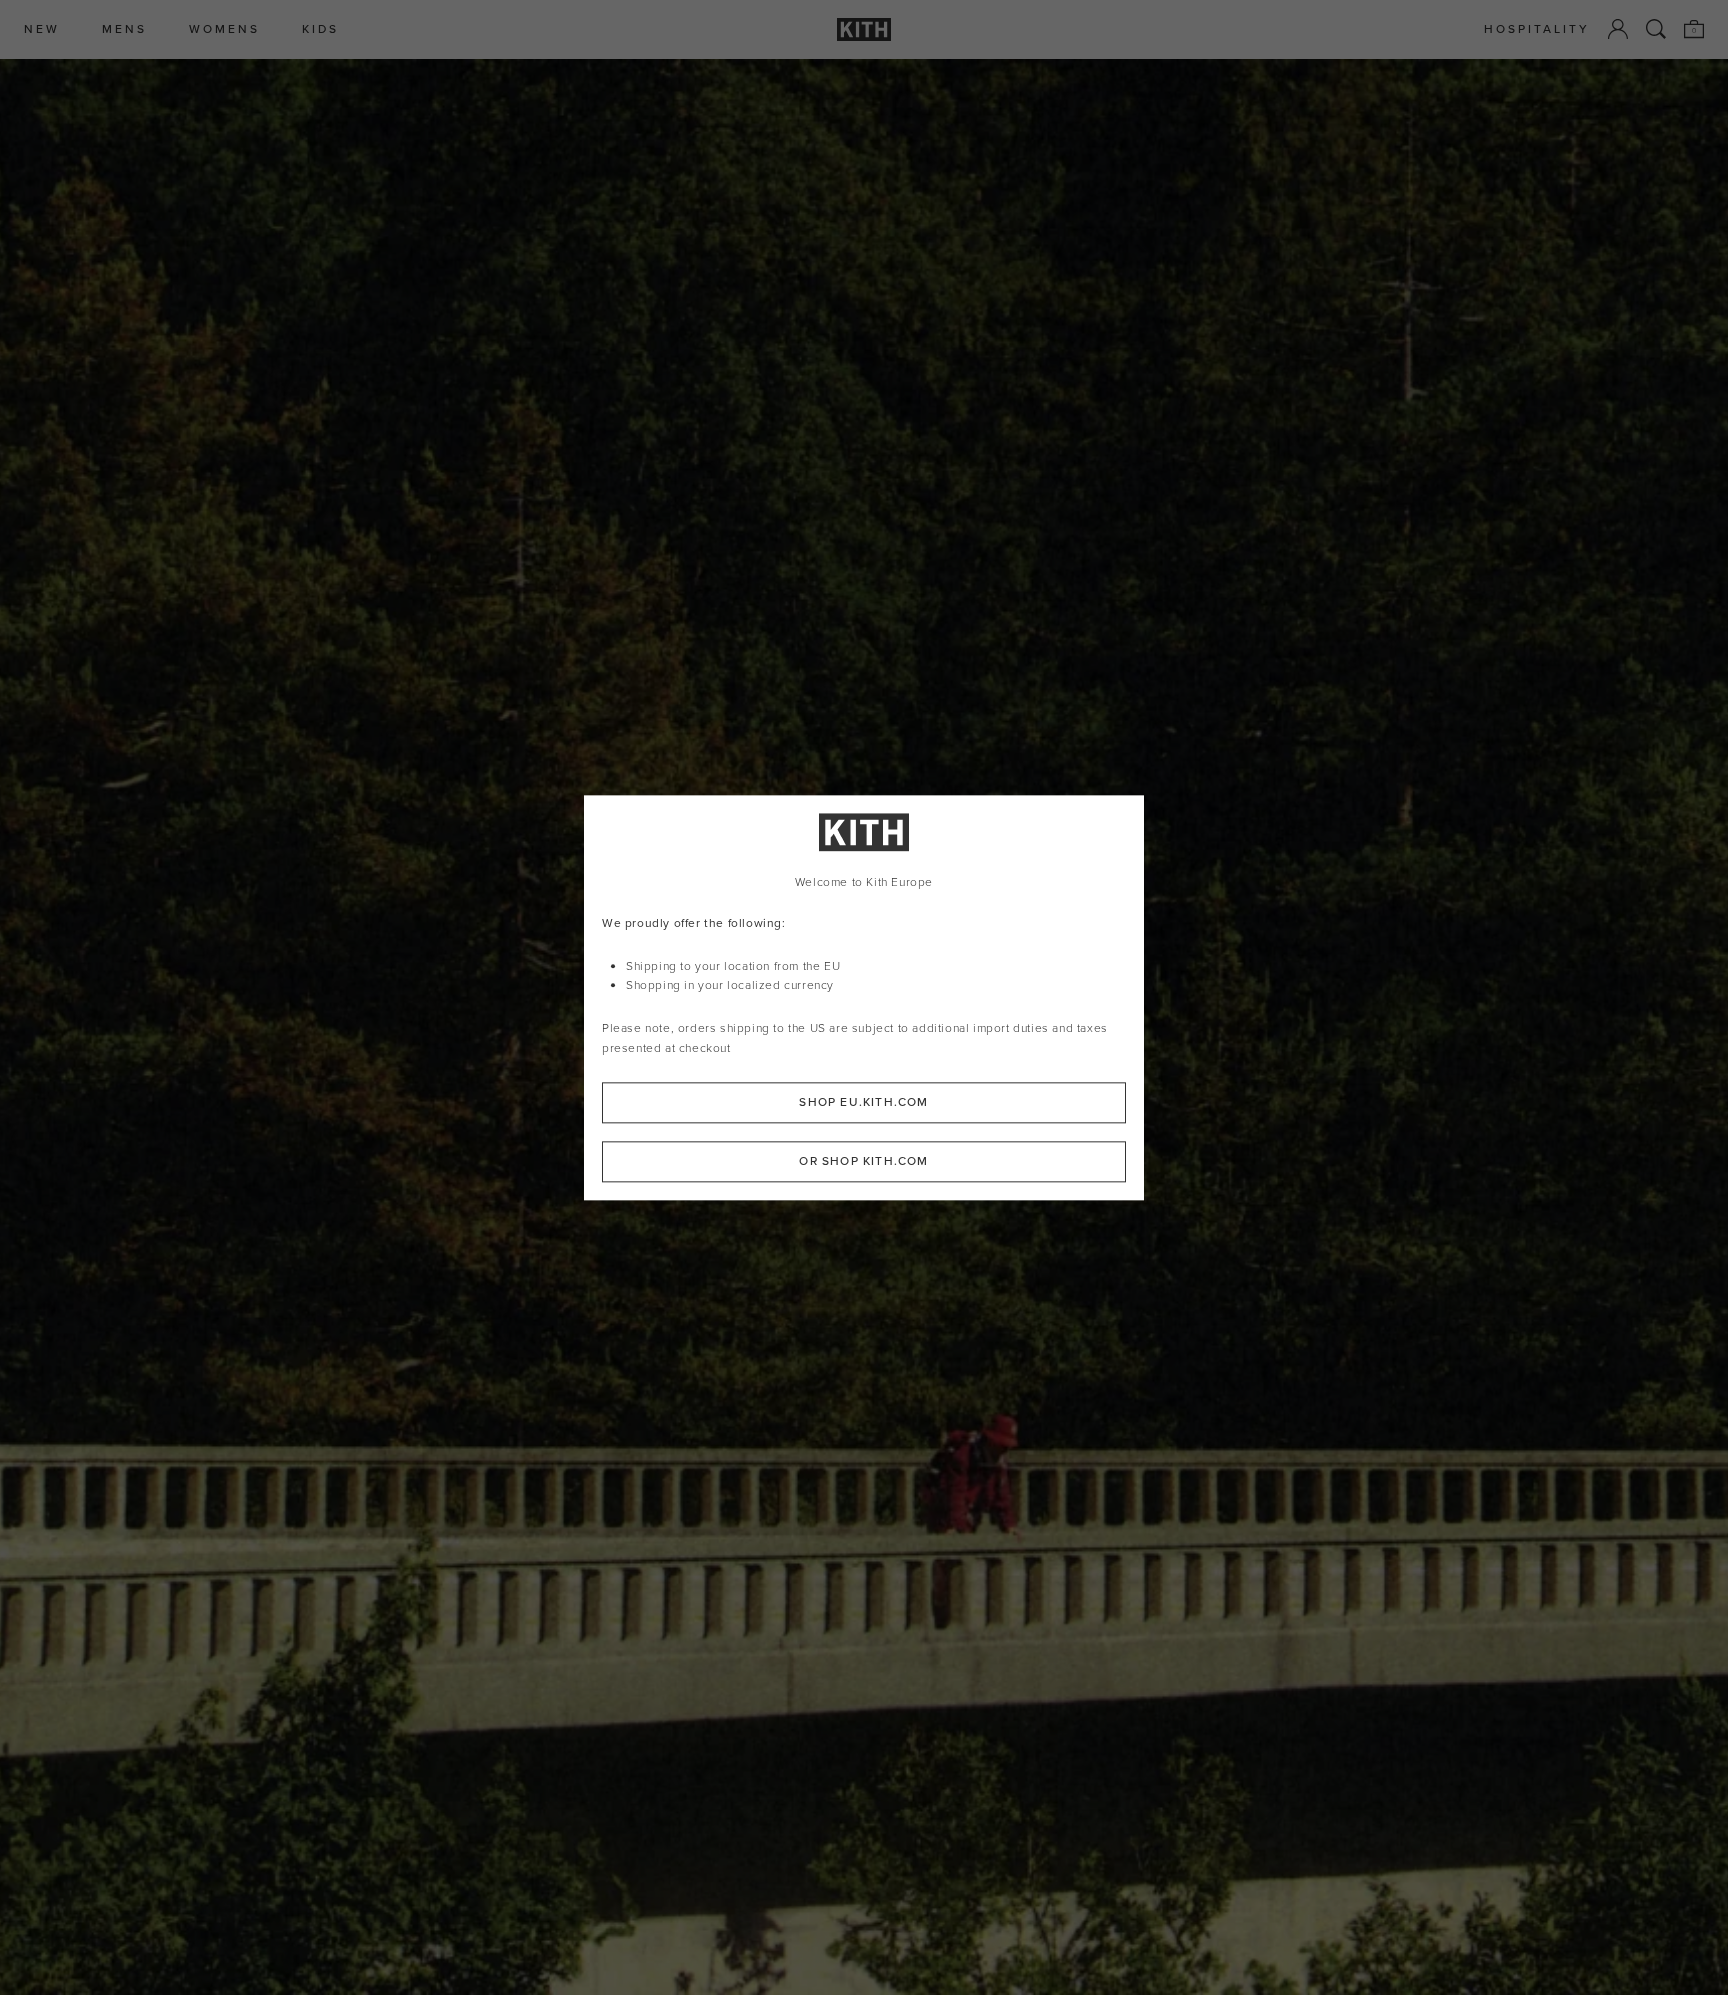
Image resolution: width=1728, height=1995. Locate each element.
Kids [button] (320, 29)
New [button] (42, 29)
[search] (1656, 29)
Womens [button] (224, 29)
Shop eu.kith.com (863, 1102)
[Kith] (864, 29)
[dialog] (864, 997)
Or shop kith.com (863, 1161)
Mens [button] (124, 29)
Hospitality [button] (1537, 29)
